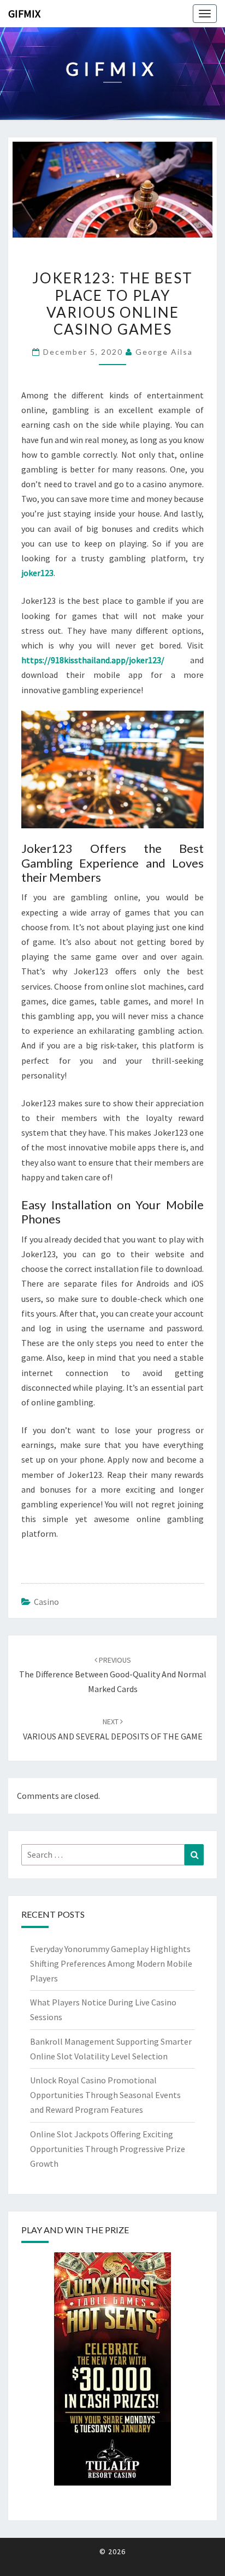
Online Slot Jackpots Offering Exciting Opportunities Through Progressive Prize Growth (108, 2149)
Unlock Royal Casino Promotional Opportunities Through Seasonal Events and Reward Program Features (105, 2095)
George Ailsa (164, 352)
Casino (46, 1602)
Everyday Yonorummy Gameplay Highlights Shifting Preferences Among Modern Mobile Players (111, 1963)
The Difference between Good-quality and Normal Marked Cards (113, 1675)
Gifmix (24, 13)
